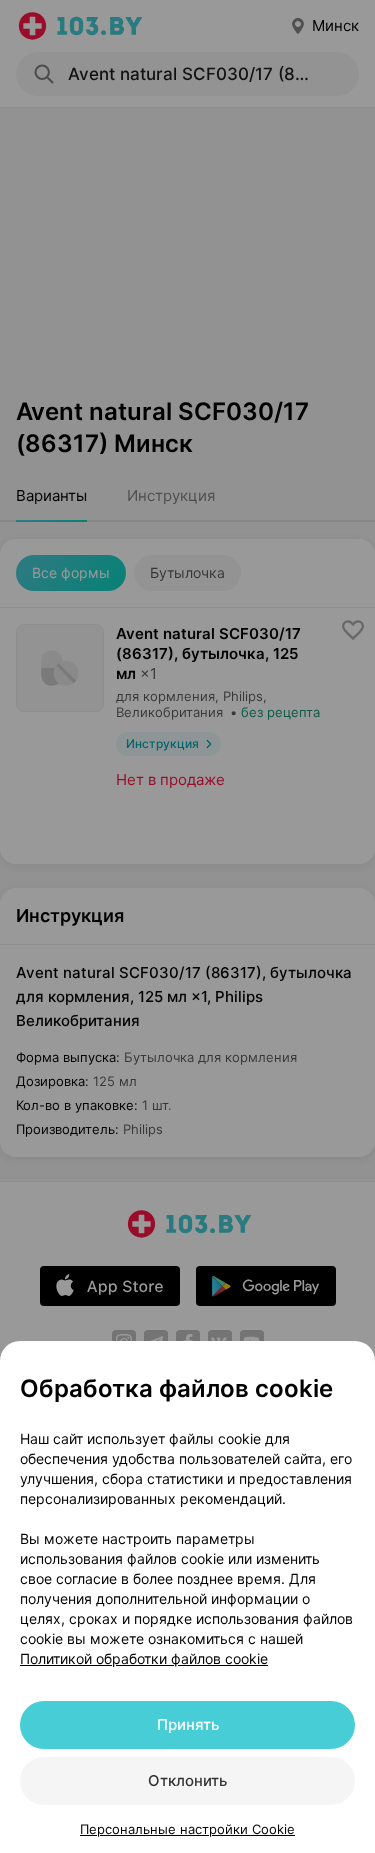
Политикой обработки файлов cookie (144, 1658)
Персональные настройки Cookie (187, 1829)
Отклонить (187, 1780)
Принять (188, 1724)
